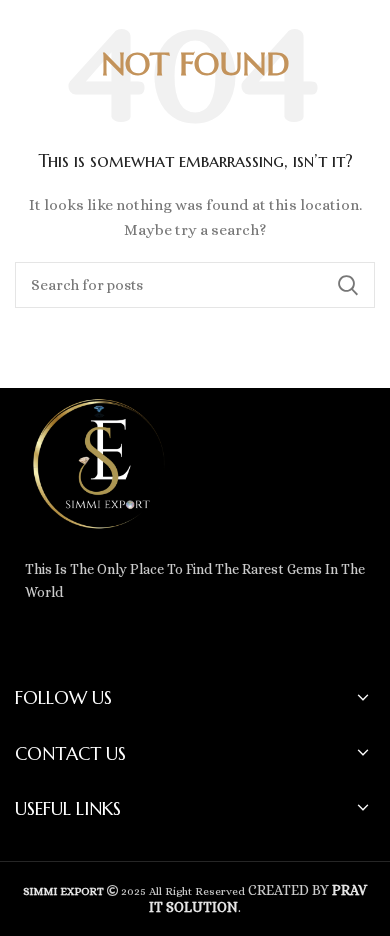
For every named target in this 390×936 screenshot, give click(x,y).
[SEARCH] (348, 285)
